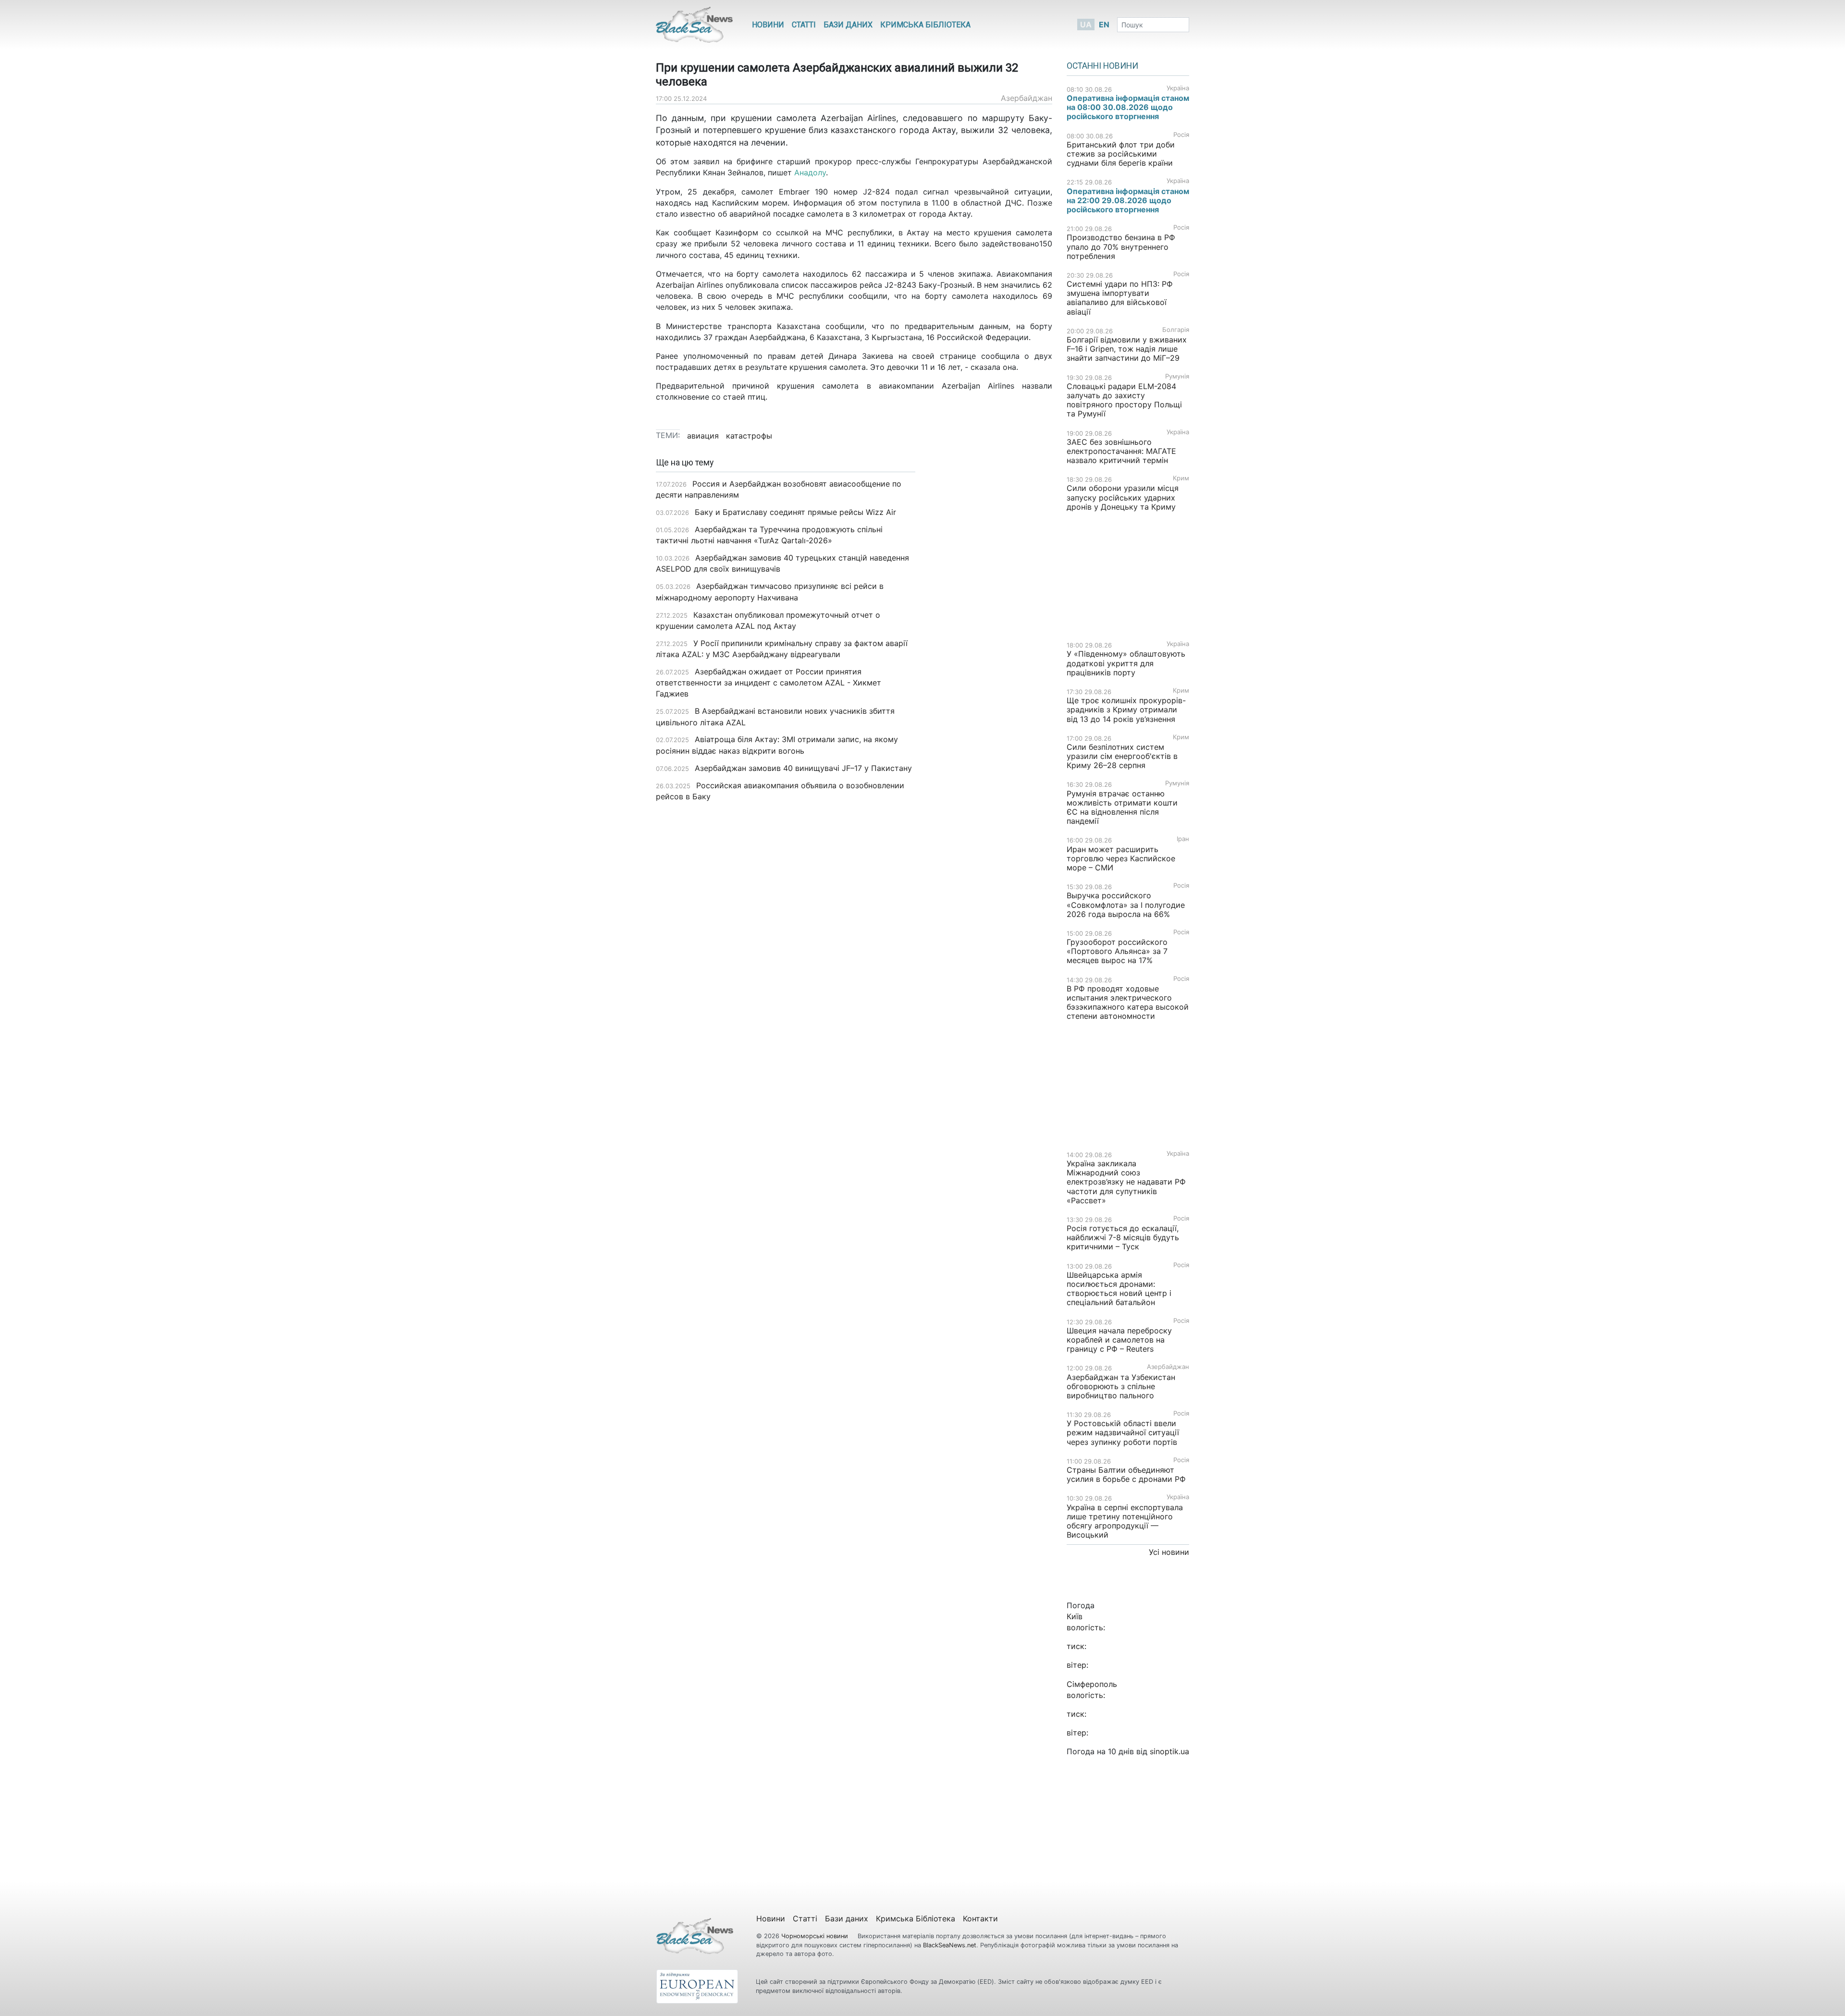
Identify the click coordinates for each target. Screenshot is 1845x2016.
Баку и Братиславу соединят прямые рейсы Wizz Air (795, 512)
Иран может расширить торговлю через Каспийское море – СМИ (1121, 858)
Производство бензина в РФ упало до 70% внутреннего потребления (1121, 246)
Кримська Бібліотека (925, 25)
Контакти (980, 1918)
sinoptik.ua (1169, 1751)
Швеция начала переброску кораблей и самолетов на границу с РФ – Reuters (1119, 1340)
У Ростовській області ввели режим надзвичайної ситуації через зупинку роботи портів (1123, 1432)
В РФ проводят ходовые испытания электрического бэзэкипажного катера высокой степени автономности (1128, 1002)
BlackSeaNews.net (950, 1945)
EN (1104, 24)
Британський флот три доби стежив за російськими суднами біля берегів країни (1121, 154)
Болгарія (1176, 330)
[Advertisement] (991, 610)
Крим (1181, 478)
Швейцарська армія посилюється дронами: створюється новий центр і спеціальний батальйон (1119, 1289)
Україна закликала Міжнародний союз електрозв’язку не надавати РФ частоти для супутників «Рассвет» (1126, 1182)
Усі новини (1169, 1552)
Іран (1183, 839)
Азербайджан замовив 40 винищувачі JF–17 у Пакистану (803, 768)
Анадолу (810, 172)
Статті (804, 25)
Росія (1181, 135)
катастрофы (749, 436)
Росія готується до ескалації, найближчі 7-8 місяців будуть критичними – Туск (1123, 1237)
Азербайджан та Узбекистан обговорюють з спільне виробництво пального (1121, 1386)
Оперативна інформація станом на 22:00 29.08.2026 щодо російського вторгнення (1128, 200)
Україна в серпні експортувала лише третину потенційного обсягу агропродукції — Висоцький (1125, 1521)
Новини (768, 25)
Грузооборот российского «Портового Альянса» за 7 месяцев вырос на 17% (1117, 951)
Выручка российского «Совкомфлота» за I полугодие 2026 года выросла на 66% (1126, 904)
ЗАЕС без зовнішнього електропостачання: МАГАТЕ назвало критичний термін (1121, 451)
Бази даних (848, 25)
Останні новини (1102, 66)
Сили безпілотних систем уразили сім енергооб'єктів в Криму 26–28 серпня (1122, 756)
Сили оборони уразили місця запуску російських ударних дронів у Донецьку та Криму (1123, 497)
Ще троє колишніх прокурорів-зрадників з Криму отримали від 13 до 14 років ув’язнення (1126, 709)
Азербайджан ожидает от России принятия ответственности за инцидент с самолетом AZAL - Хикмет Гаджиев (769, 683)
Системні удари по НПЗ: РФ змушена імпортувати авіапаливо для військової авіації (1120, 298)
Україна (1178, 88)
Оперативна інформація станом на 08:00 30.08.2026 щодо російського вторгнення (1128, 107)
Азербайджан (1027, 98)
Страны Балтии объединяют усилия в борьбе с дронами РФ (1126, 1474)
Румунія (1177, 376)
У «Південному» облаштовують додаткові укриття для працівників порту (1126, 663)
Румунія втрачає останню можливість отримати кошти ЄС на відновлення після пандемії (1122, 807)
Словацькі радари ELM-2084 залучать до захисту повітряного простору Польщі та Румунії (1124, 400)
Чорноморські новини (816, 1936)
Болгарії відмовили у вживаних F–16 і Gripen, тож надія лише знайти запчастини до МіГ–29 (1127, 349)
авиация (703, 436)
